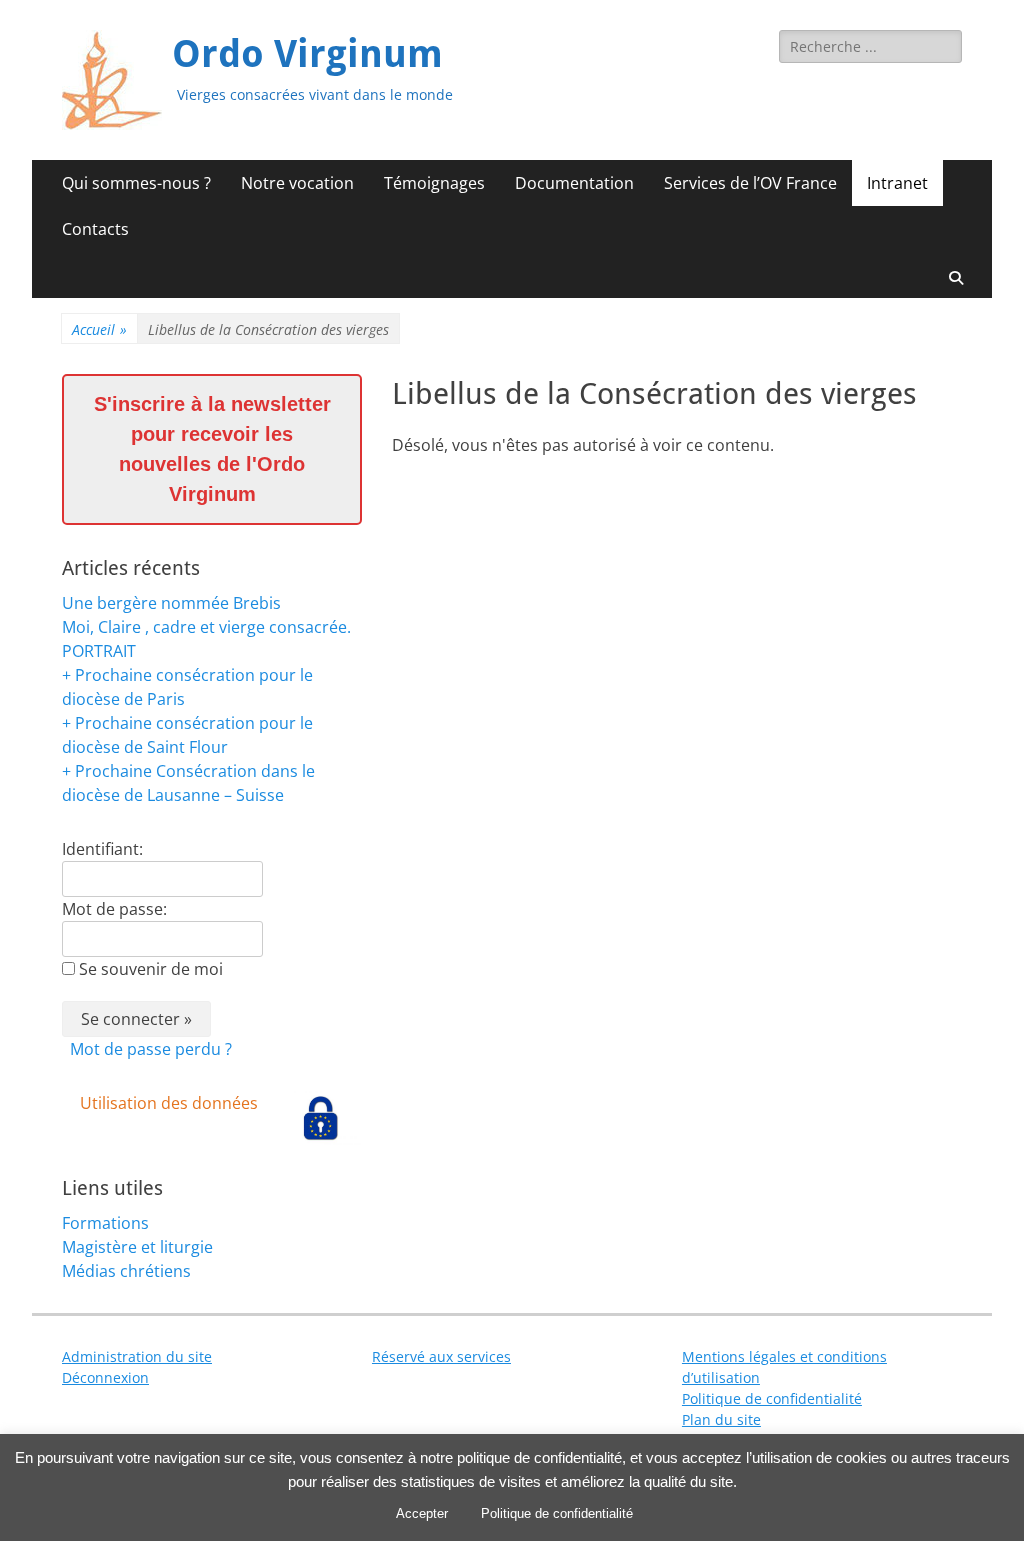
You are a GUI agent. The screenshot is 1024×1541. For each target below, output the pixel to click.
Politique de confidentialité (772, 1398)
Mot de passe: (114, 909)
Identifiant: (102, 849)
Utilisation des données (169, 1103)
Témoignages (434, 183)
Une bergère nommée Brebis (171, 603)
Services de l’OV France (750, 183)
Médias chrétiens (126, 1271)
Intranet (897, 183)
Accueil (99, 329)
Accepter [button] (422, 1513)
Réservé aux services (441, 1356)
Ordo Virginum (307, 54)
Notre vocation (297, 183)
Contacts (95, 229)
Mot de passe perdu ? (151, 1049)
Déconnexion (105, 1377)
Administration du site (137, 1356)
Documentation (574, 183)
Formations (105, 1223)
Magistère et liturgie (137, 1247)
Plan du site (721, 1419)
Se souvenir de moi (151, 969)
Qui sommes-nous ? (136, 183)
